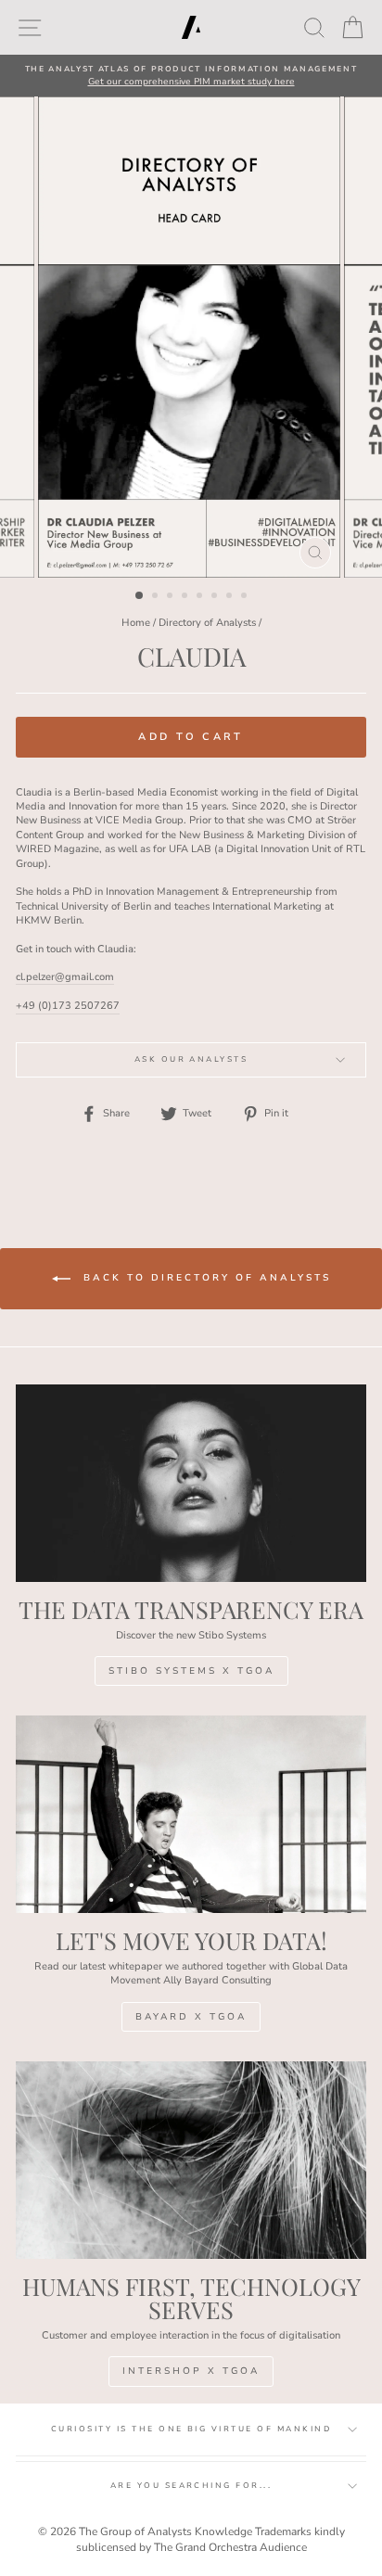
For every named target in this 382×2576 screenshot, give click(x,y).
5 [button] (201, 597)
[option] (191, 76)
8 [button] (246, 597)
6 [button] (216, 597)
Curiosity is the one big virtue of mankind (191, 2429)
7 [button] (231, 597)
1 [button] (140, 596)
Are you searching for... (191, 2486)
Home (136, 623)
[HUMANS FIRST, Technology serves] (191, 2160)
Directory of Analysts (207, 623)
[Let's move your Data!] (191, 1814)
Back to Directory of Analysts (204, 1279)
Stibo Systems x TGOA (191, 1671)
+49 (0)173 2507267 (68, 1006)
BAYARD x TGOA (191, 2017)
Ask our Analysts (191, 1059)
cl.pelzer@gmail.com (65, 977)
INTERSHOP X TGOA (191, 2371)
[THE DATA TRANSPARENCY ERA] (191, 1483)
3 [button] (172, 597)
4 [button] (186, 597)
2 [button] (157, 597)
